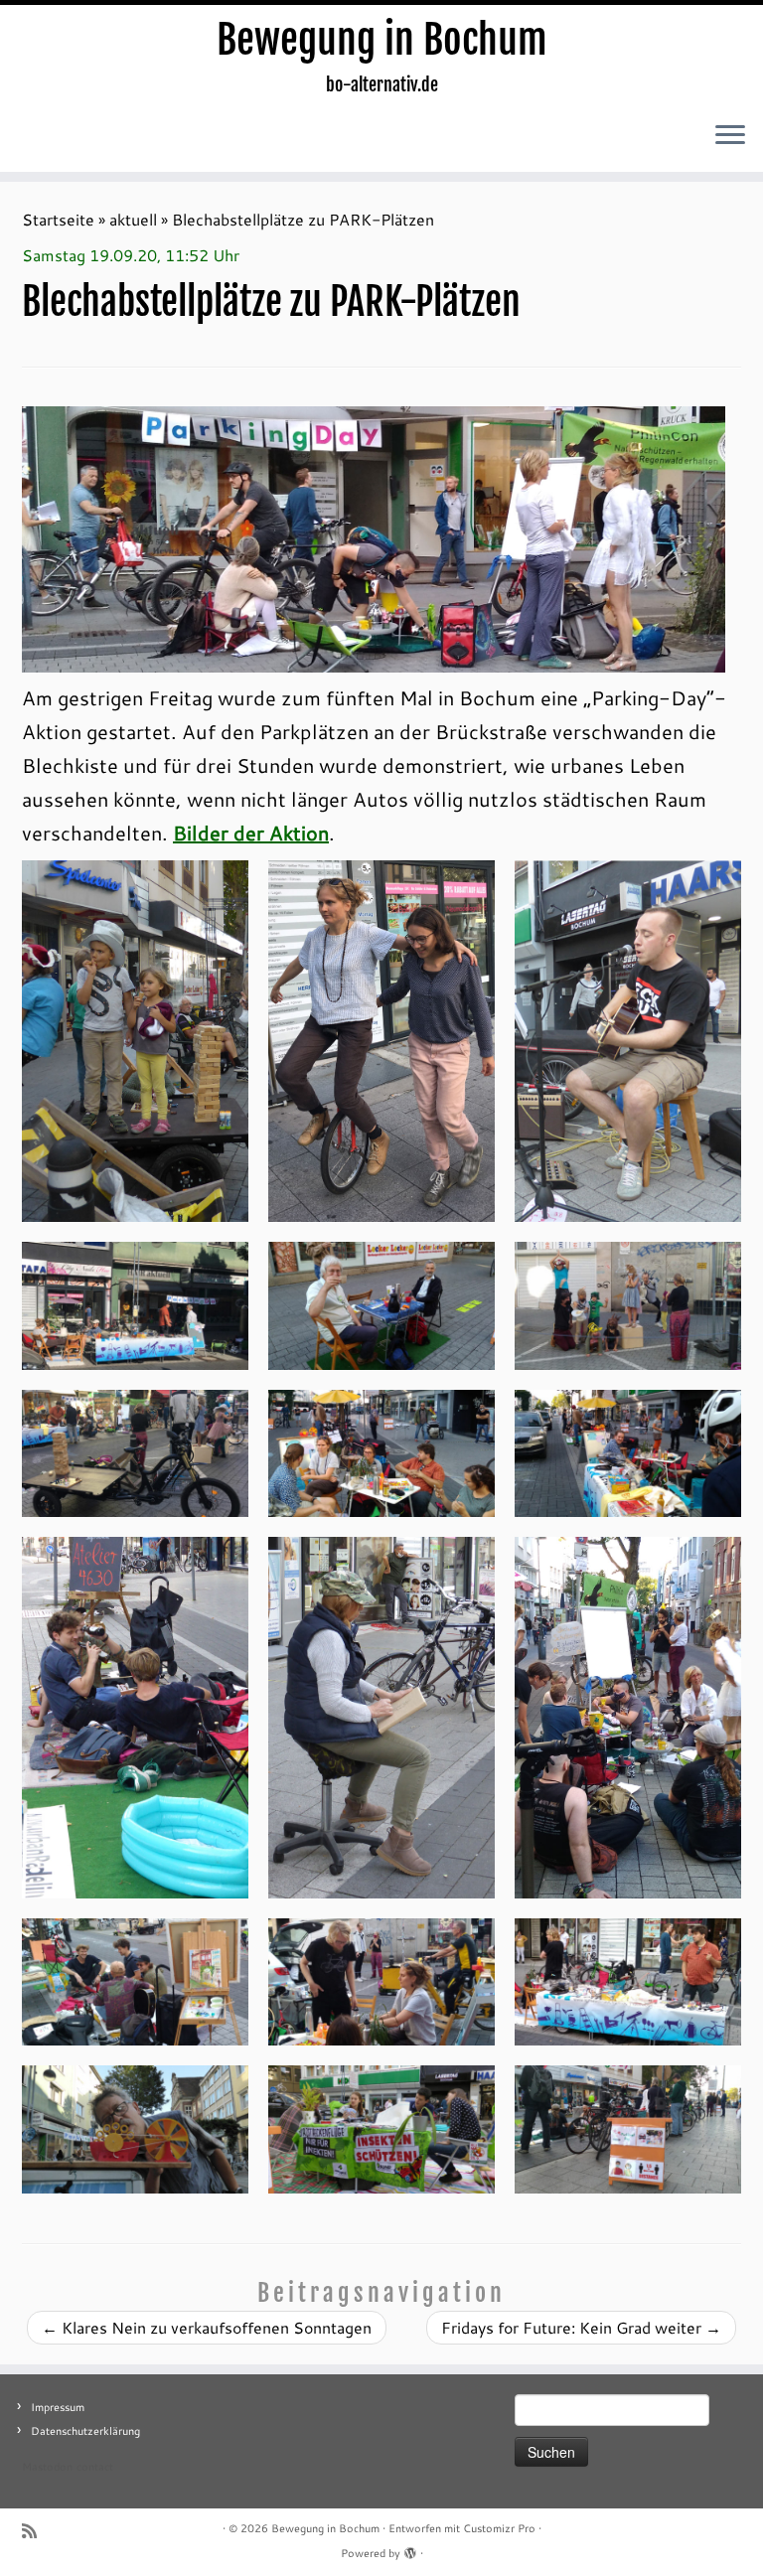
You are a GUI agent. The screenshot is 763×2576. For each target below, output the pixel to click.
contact (95, 2467)
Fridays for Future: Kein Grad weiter (581, 2327)
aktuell (133, 219)
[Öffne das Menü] (730, 136)
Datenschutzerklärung (85, 2431)
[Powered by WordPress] (410, 2549)
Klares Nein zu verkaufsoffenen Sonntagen (207, 2327)
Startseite (58, 219)
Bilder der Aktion (251, 833)
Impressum (58, 2407)
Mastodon (47, 2467)
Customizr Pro (499, 2528)
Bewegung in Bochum (382, 40)
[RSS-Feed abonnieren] (36, 2531)
